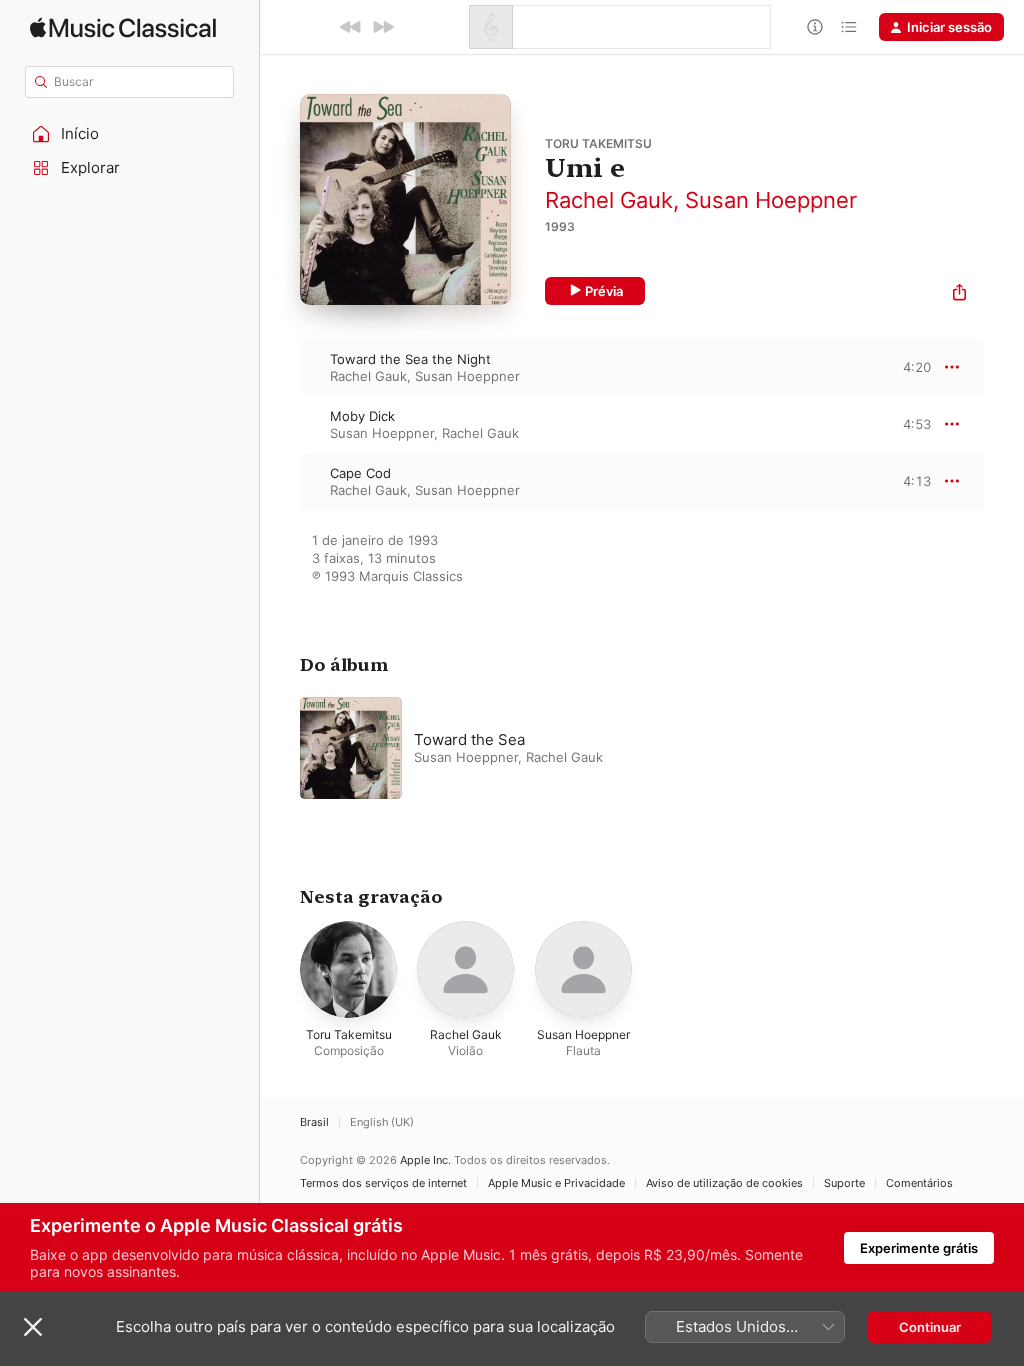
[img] (123, 27)
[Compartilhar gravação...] (959, 294)
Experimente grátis (919, 1248)
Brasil (314, 1122)
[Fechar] (33, 1327)
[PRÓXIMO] (383, 27)
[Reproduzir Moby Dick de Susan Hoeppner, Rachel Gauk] (280, 424)
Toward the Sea (469, 739)
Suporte (844, 1183)
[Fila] (849, 27)
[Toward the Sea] (550, 748)
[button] (130, 134)
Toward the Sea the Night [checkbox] (410, 359)
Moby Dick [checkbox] (362, 416)
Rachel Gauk (609, 200)
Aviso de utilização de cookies (724, 1183)
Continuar (930, 1327)
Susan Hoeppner (771, 200)
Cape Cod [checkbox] (360, 473)
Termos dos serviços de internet (383, 1183)
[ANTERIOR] (351, 27)
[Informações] (815, 27)
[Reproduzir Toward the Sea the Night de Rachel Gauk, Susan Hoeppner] (280, 367)
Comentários (919, 1183)
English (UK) (382, 1122)
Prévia (604, 291)
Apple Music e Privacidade (556, 1183)
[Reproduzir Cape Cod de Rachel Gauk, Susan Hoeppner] (280, 481)
